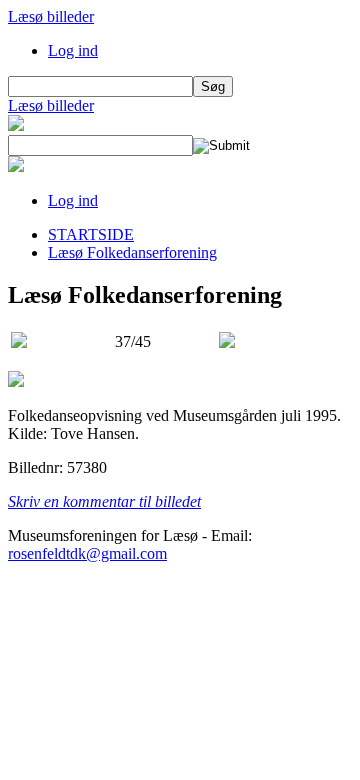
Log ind (73, 50)
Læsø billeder (51, 16)
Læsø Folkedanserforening (132, 252)
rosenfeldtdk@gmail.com (87, 553)
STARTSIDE (91, 234)
